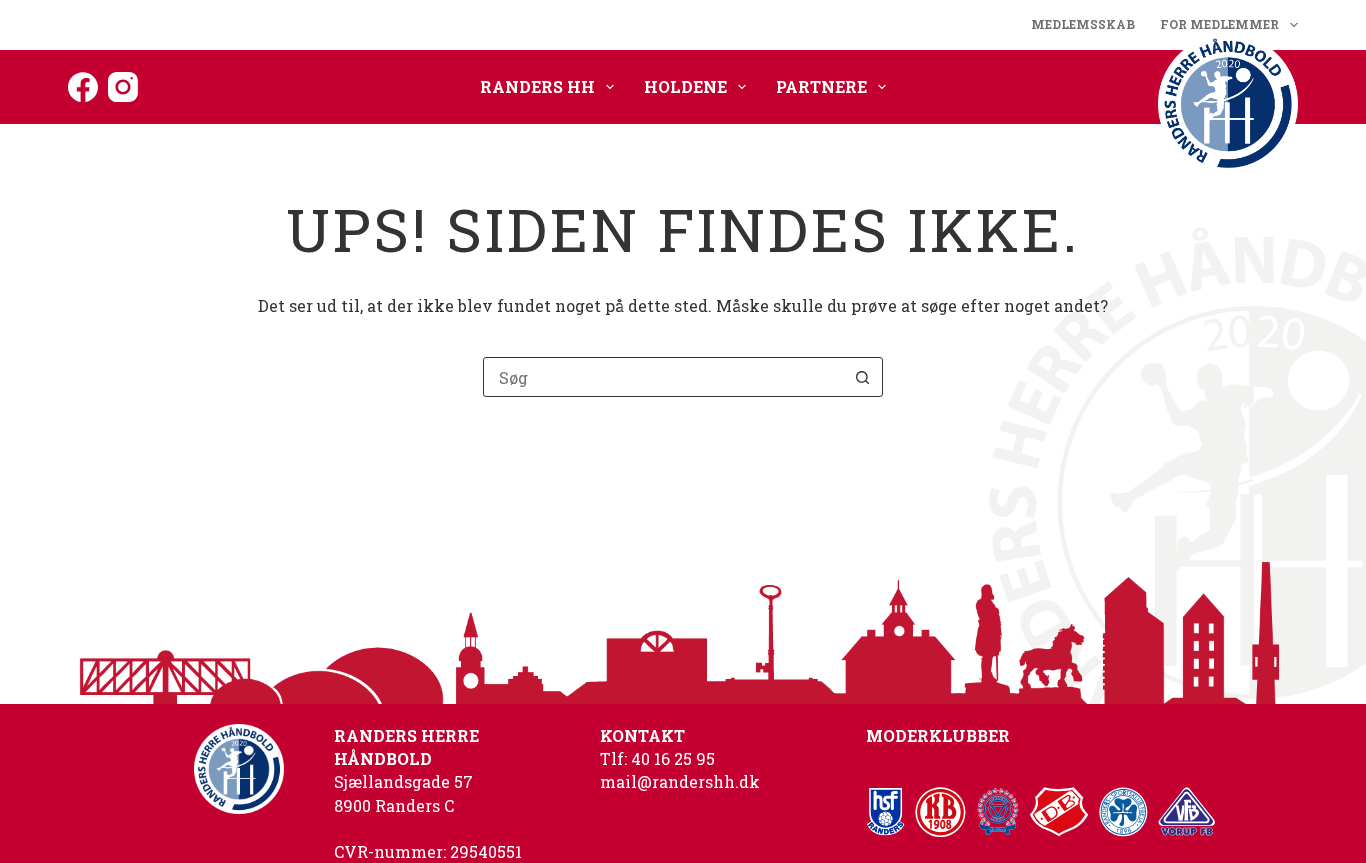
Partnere (821, 86)
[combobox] (664, 377)
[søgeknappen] (863, 377)
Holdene (685, 86)
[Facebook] (83, 87)
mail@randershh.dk (680, 781)
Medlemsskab (1083, 24)
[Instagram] (123, 87)
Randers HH (537, 86)
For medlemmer (1219, 24)
